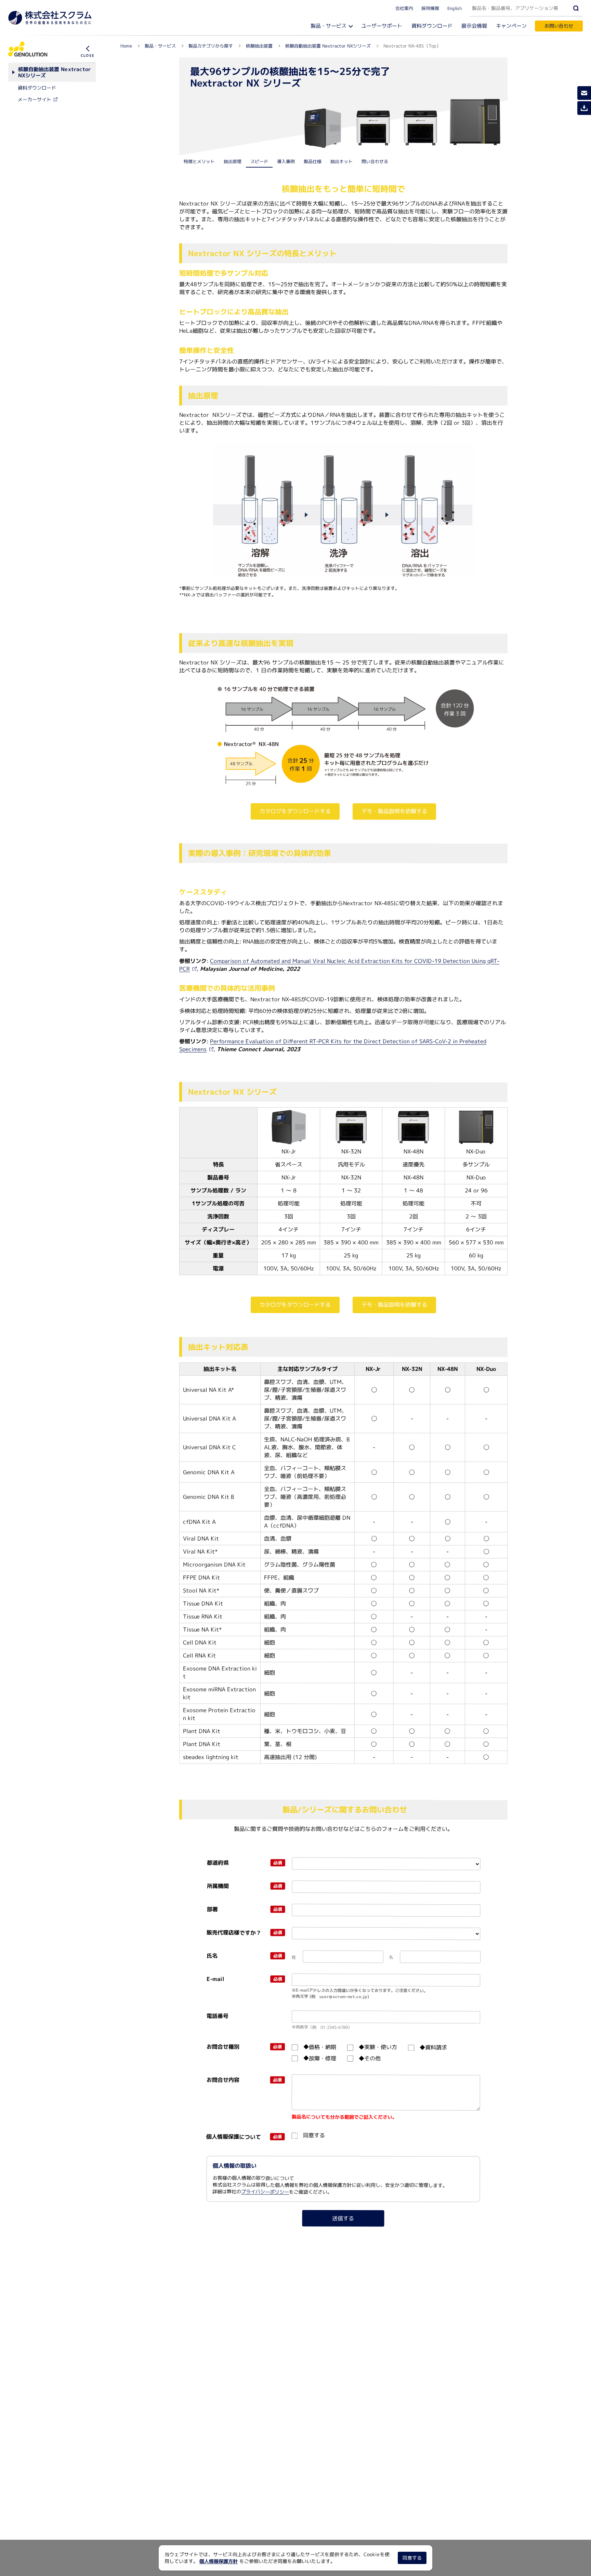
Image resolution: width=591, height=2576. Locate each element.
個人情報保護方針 (219, 2561)
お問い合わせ (559, 26)
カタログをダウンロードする (295, 811)
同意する (412, 2558)
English (455, 8)
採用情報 (430, 8)
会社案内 (404, 8)
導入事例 (286, 161)
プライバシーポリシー (265, 2192)
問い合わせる (375, 161)
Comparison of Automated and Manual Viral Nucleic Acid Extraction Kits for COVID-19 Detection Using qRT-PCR (339, 965)
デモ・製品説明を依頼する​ (394, 1305)
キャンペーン (511, 26)
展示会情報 (474, 26)
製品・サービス (329, 26)
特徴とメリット (199, 161)
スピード (259, 161)
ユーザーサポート (382, 26)
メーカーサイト (35, 99)
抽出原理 (233, 161)
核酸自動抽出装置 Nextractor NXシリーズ (54, 72)
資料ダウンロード (432, 26)
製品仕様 (313, 161)
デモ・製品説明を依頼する (394, 811)
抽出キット (342, 161)
